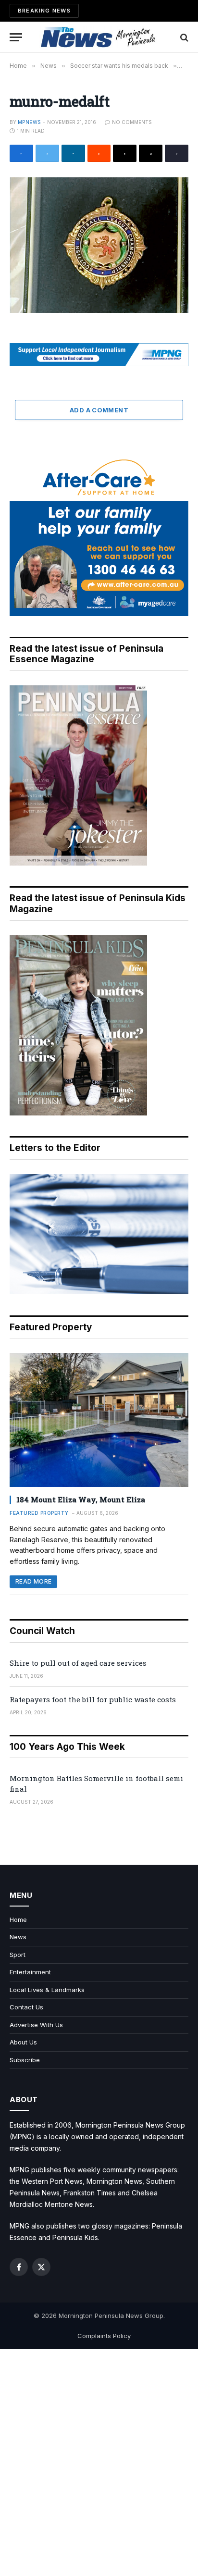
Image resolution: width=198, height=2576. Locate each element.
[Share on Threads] (125, 153)
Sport (18, 1955)
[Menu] (16, 37)
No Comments (132, 122)
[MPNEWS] (99, 37)
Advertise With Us (36, 2025)
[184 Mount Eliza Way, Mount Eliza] (99, 1420)
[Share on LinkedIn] (73, 153)
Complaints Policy (104, 2336)
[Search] (183, 37)
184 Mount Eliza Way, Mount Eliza (81, 1499)
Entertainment (30, 1972)
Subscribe (25, 2060)
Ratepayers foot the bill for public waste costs (93, 1699)
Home (18, 1920)
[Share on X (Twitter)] (47, 153)
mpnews (29, 122)
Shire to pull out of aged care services (78, 1663)
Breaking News (44, 11)
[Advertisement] (99, 2463)
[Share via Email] (151, 153)
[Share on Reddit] (99, 153)
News (18, 1937)
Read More (33, 1581)
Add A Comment (99, 410)
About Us (23, 2042)
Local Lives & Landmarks (47, 1990)
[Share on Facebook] (21, 153)
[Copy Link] (177, 153)
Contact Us (26, 2007)
